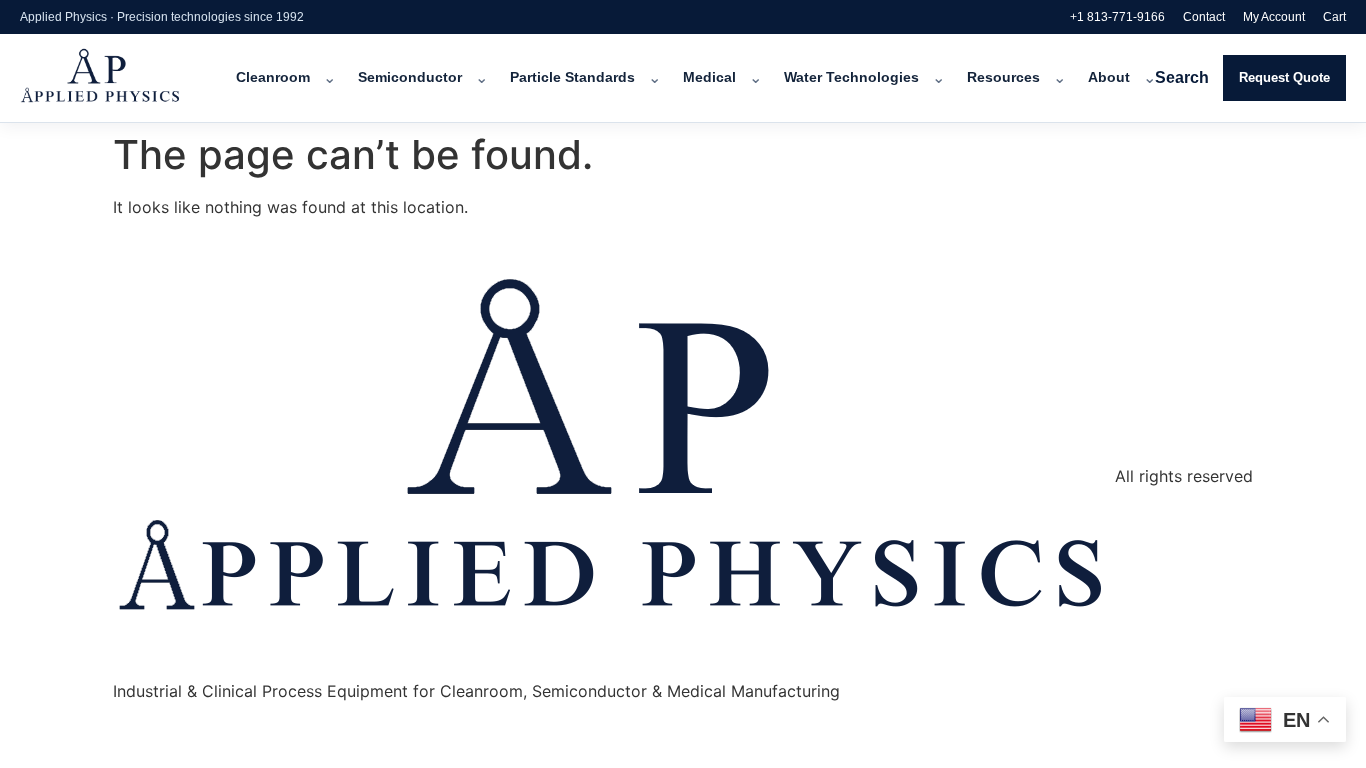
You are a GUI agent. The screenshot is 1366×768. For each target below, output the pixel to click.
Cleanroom (273, 77)
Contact (1204, 17)
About (1109, 77)
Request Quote (1284, 77)
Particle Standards (572, 77)
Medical (709, 77)
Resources (1003, 77)
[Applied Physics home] (127, 78)
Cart (1334, 17)
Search (1182, 77)
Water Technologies (851, 77)
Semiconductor (410, 77)
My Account (1274, 17)
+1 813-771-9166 (1117, 17)
